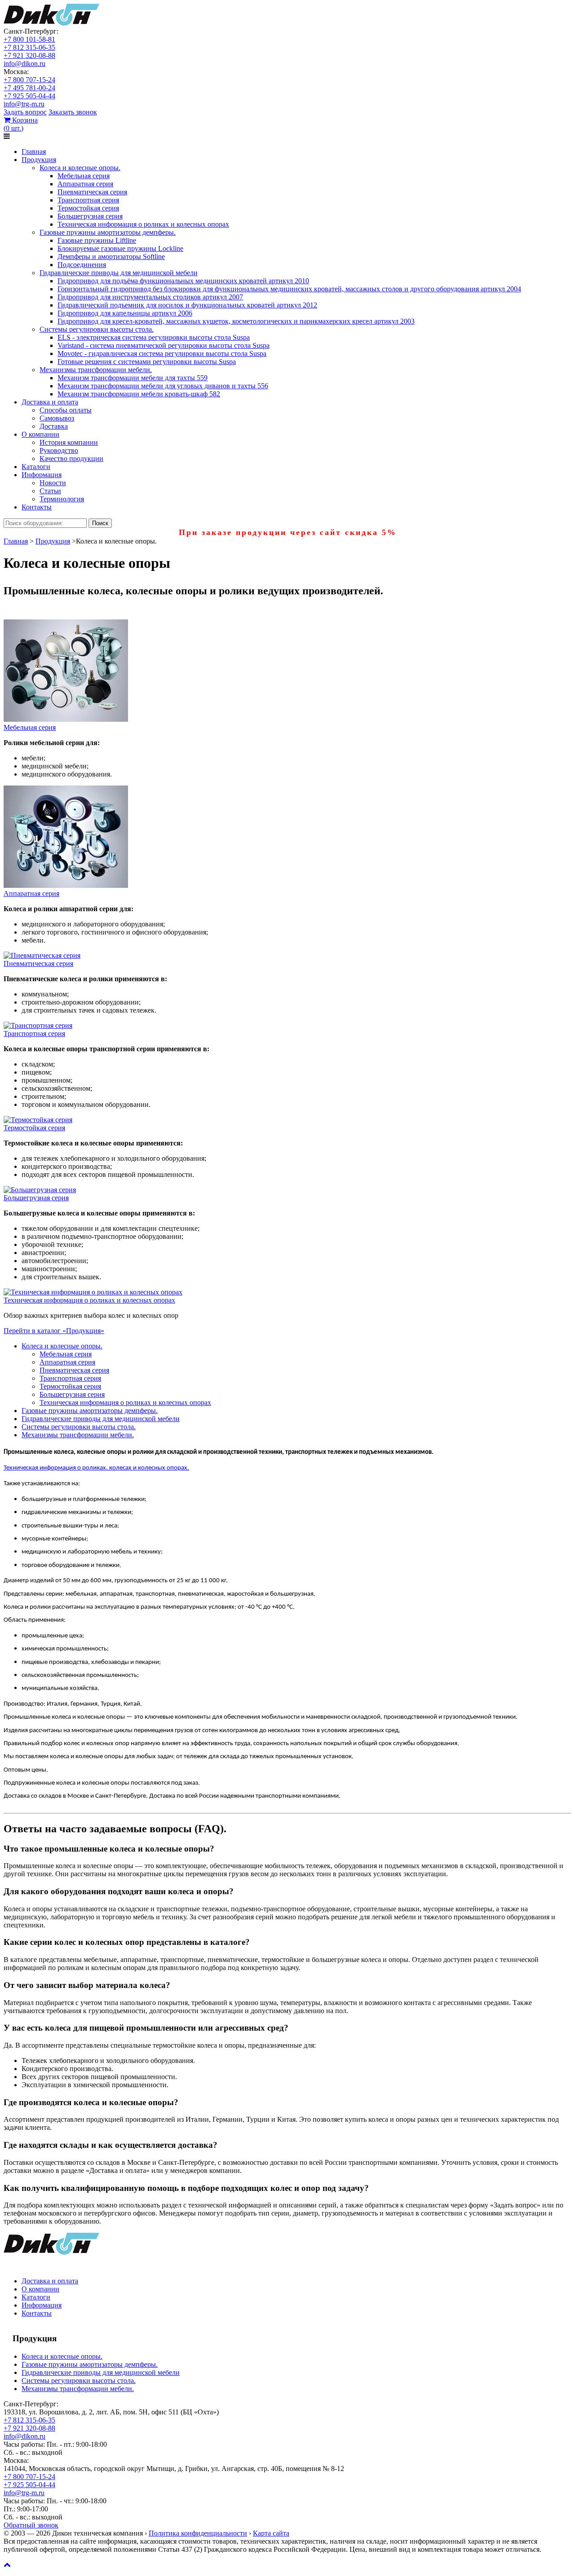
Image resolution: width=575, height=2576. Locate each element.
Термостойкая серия (88, 208)
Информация (42, 475)
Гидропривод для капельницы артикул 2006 (125, 313)
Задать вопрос (25, 112)
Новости (53, 483)
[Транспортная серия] (38, 1025)
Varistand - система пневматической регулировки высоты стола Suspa (164, 345)
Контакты (37, 507)
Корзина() (21, 124)
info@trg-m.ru (24, 104)
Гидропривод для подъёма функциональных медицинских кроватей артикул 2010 (183, 281)
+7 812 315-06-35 (29, 47)
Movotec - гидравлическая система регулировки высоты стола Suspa (162, 353)
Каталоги (36, 467)
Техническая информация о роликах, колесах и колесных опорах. (96, 1468)
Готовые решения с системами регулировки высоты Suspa (147, 362)
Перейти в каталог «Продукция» (54, 1331)
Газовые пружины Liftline (97, 240)
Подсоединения (82, 265)
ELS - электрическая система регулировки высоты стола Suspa (154, 337)
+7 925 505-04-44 (29, 96)
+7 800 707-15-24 (29, 80)
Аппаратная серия (85, 184)
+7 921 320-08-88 (29, 55)
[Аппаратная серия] (66, 885)
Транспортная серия (88, 200)
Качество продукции (71, 459)
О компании (40, 434)
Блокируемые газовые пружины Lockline (120, 248)
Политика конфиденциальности (198, 2533)
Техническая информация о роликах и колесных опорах (143, 224)
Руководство (59, 450)
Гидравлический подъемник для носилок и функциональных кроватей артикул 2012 (187, 305)
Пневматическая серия (92, 192)
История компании (69, 442)
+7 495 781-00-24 (29, 88)
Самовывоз (57, 418)
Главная (34, 151)
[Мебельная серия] (66, 719)
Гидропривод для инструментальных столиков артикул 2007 (150, 297)
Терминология (62, 499)
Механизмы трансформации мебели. (96, 370)
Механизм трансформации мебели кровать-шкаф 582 (139, 394)
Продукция (39, 160)
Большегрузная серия (90, 216)
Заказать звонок (73, 112)
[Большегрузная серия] (40, 1190)
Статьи (50, 491)
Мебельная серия (84, 176)
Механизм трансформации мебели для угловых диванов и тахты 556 (163, 386)
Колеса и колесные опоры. (80, 168)
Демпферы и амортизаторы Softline (111, 257)
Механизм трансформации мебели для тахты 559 (133, 378)
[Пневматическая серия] (42, 955)
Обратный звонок (31, 2525)
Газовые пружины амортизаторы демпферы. (108, 232)
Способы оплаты (66, 410)
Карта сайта (271, 2533)
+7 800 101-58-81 (29, 39)
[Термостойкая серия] (38, 1120)
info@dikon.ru (24, 64)
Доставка (54, 426)
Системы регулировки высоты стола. (97, 329)
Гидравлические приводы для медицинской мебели (119, 273)
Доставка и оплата (50, 402)
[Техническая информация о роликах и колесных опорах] (93, 1292)
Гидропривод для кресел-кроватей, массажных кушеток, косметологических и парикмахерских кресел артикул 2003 (236, 321)
